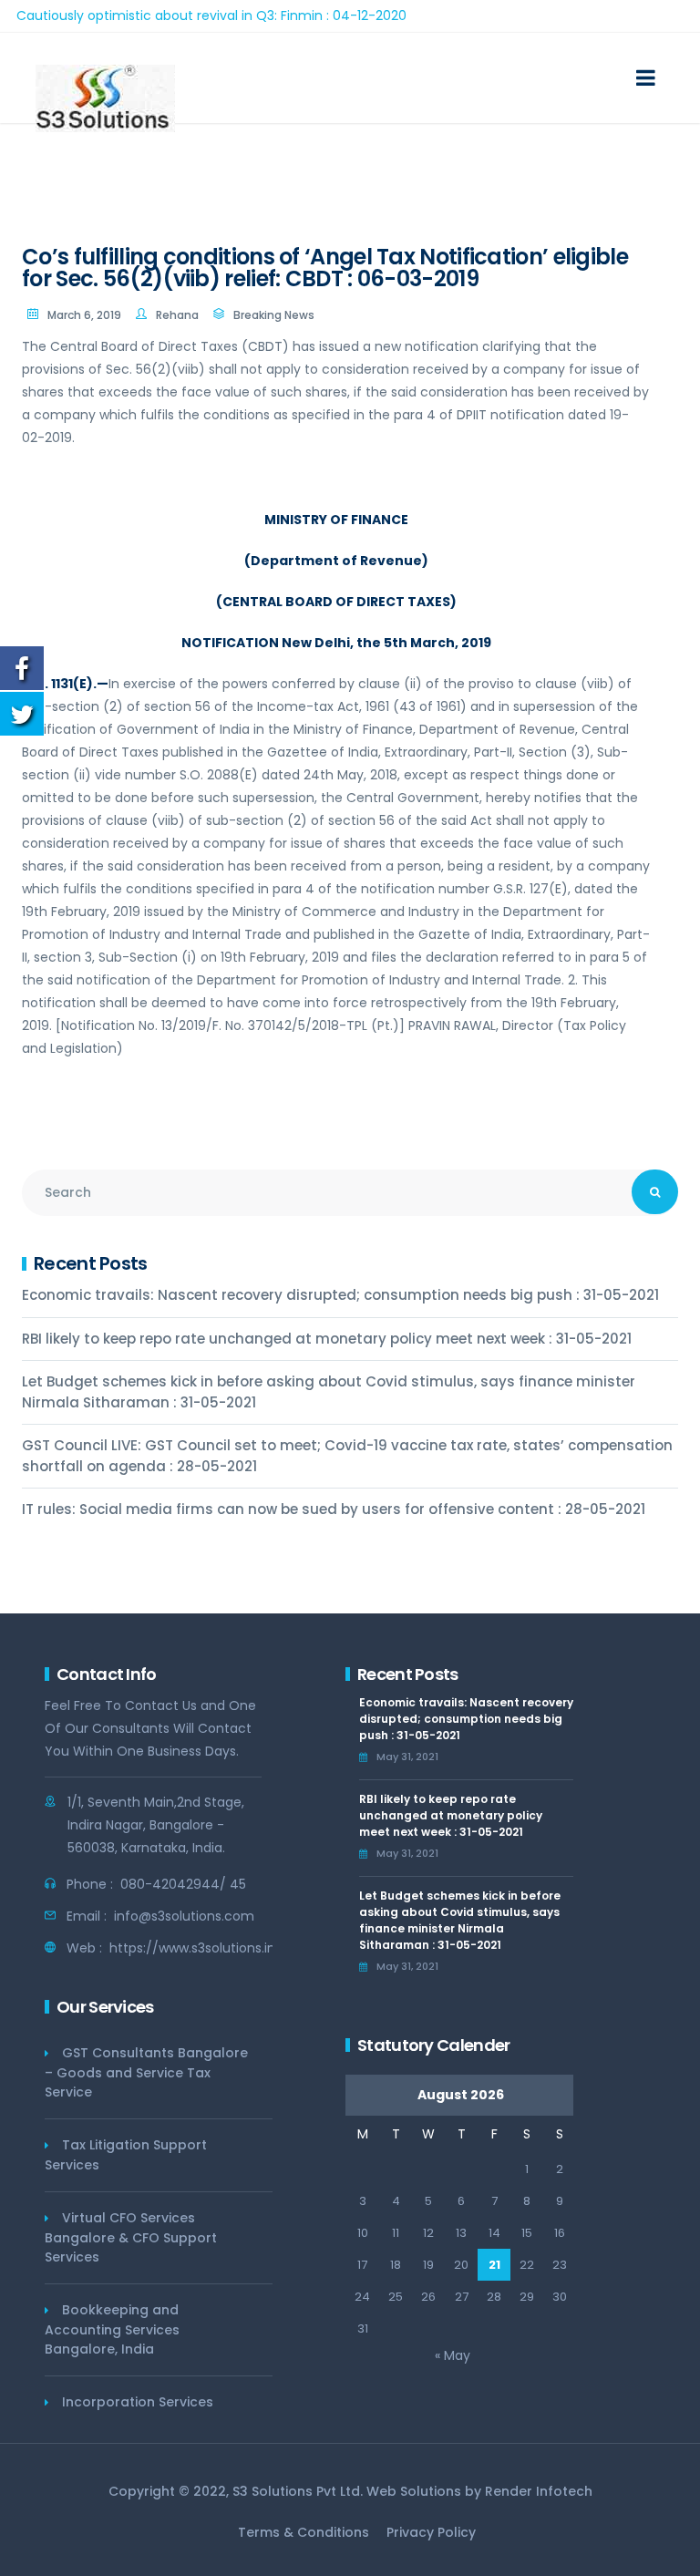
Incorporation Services (138, 2402)
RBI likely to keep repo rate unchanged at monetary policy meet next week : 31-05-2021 (327, 1339)
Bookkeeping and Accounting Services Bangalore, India (112, 2329)
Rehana (177, 315)
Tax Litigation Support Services (126, 2155)
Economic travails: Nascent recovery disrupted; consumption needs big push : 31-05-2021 (340, 1295)
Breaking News (274, 315)
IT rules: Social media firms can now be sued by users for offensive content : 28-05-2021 (334, 1509)
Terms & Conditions (304, 2532)
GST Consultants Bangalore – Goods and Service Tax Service (146, 2072)
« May (453, 2355)
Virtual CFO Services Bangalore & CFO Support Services (131, 2237)
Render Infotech (539, 2491)
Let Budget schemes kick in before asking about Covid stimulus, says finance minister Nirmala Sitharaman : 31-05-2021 (329, 1392)
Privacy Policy (431, 2532)
